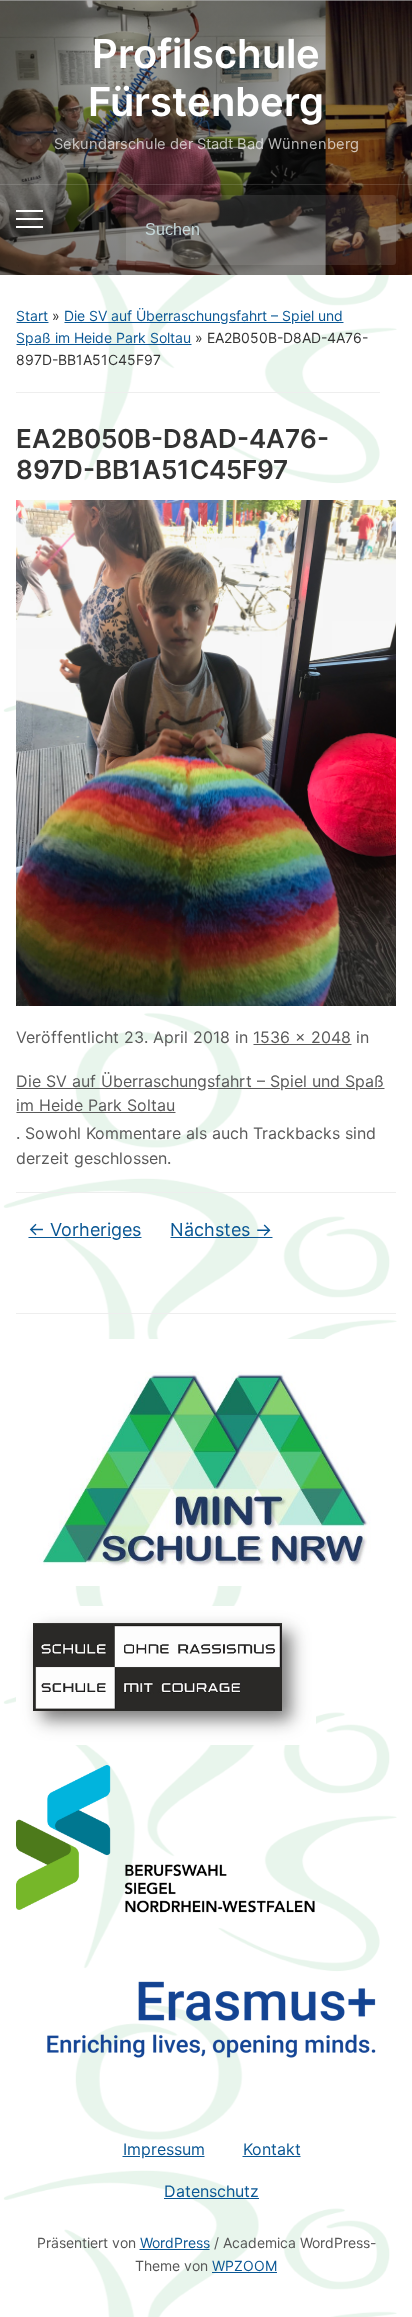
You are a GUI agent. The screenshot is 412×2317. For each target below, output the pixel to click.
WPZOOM (244, 2265)
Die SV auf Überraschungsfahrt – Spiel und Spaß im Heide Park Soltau (200, 1093)
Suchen (364, 230)
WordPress (175, 2242)
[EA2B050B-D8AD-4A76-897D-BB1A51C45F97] (205, 751)
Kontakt (272, 2149)
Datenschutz (211, 2191)
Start (32, 315)
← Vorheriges (84, 1229)
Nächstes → (221, 1229)
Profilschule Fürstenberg (206, 77)
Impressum (164, 2149)
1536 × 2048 (302, 1037)
